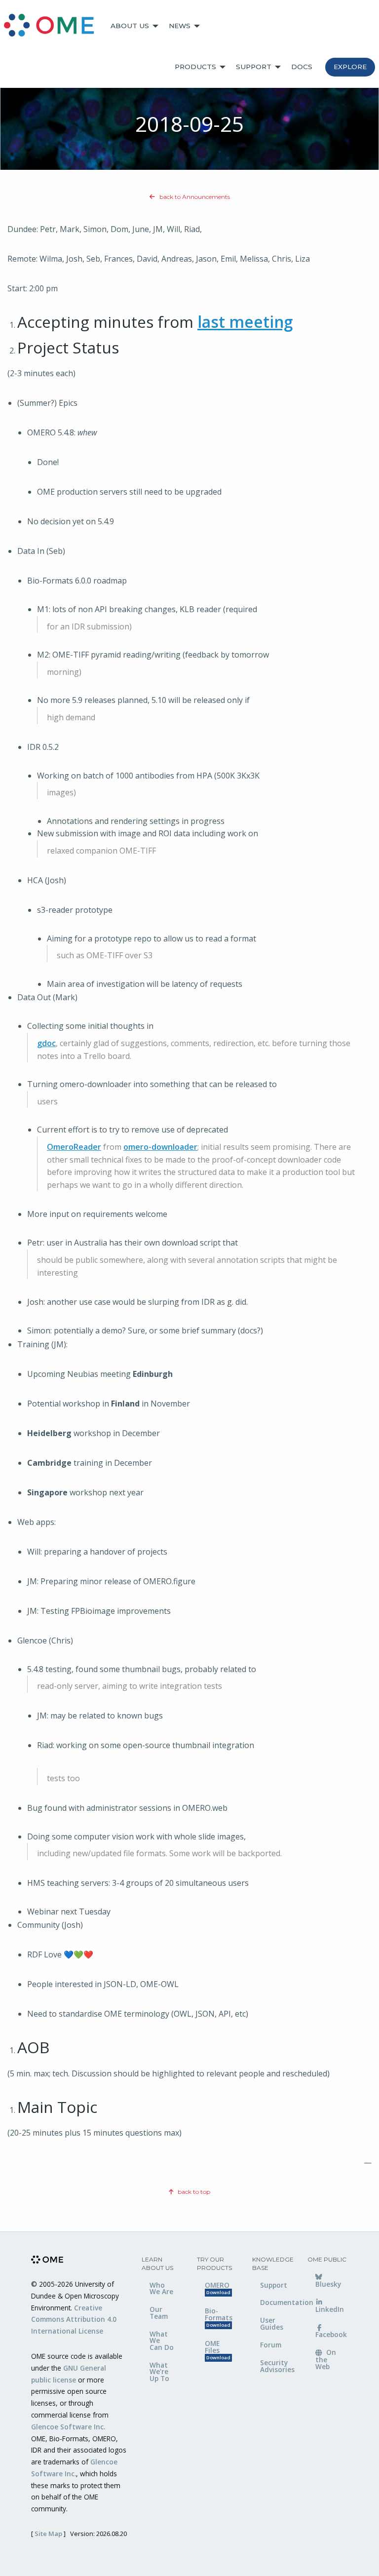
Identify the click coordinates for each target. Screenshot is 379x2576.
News (180, 26)
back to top (193, 2192)
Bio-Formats (219, 2317)
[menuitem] (53, 26)
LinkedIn (330, 2309)
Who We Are (161, 2288)
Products (195, 67)
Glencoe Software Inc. (68, 2427)
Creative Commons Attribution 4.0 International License (74, 2320)
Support (254, 67)
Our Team (159, 2313)
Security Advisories (276, 2366)
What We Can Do (162, 2341)
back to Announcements (194, 197)
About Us (130, 26)
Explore (350, 67)
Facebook (331, 2334)
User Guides (272, 2323)
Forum (271, 2345)
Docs (302, 67)
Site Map (48, 2534)
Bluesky (328, 2284)
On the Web (326, 2359)
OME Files (218, 2350)
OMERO (218, 2288)
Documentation (276, 2302)
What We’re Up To (159, 2372)
